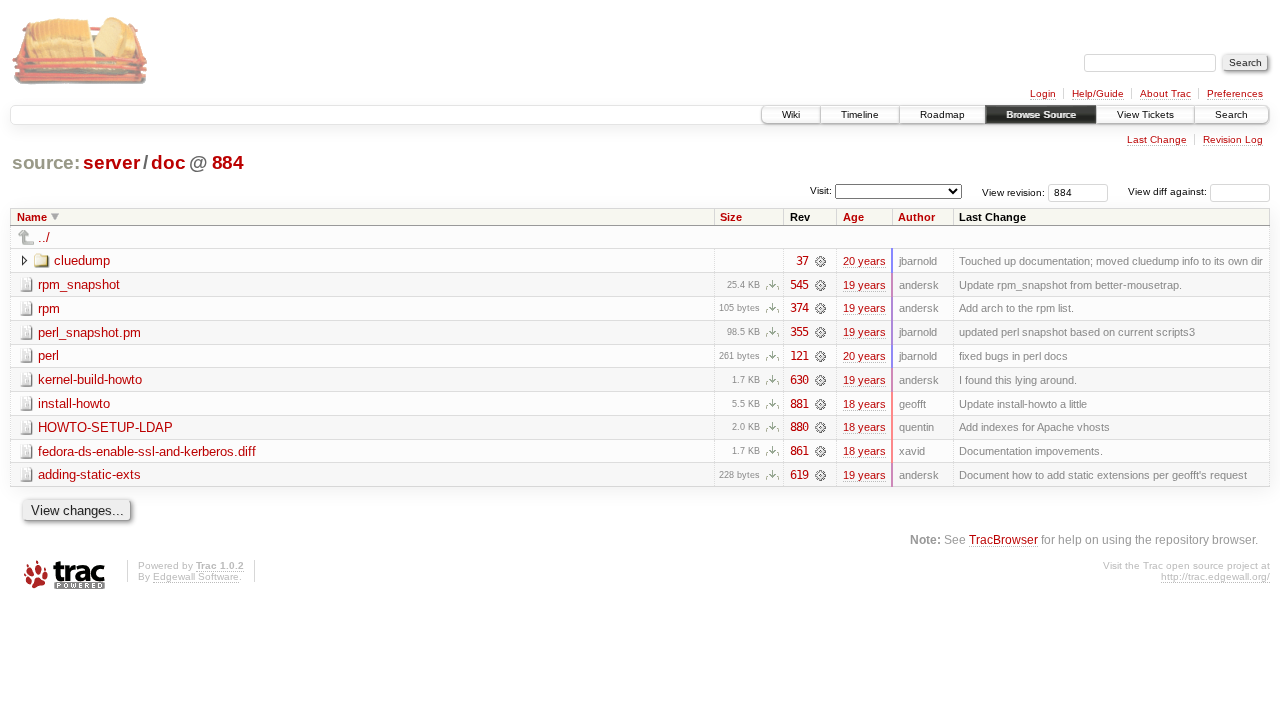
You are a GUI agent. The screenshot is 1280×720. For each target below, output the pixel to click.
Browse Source (1041, 114)
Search (1231, 114)
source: (46, 162)
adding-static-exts (89, 474)
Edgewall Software (196, 576)
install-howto (74, 403)
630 (799, 380)
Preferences (1235, 93)
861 (799, 451)
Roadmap (942, 114)
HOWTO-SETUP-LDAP (105, 427)
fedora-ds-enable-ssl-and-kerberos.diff (147, 451)
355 (799, 332)
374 (799, 308)
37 (802, 261)
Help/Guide (1098, 93)
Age (853, 217)
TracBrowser (1003, 539)
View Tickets (1145, 114)
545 (799, 285)
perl (48, 355)
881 (799, 404)
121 (799, 356)
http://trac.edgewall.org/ (1215, 576)
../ (44, 237)
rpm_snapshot (79, 284)
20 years (864, 261)
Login (1043, 93)
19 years (864, 285)
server (111, 162)
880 (799, 427)
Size (731, 217)
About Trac (1165, 93)
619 (799, 475)
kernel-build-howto (90, 379)
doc (168, 162)
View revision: (1013, 191)
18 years (864, 404)
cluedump (82, 260)
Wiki (791, 114)
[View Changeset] (820, 261)
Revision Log (1233, 139)
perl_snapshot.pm (89, 332)
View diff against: (1169, 191)
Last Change (1157, 139)
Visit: (821, 190)
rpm (49, 308)
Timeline (860, 114)
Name (32, 217)
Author (916, 217)
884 (228, 162)
